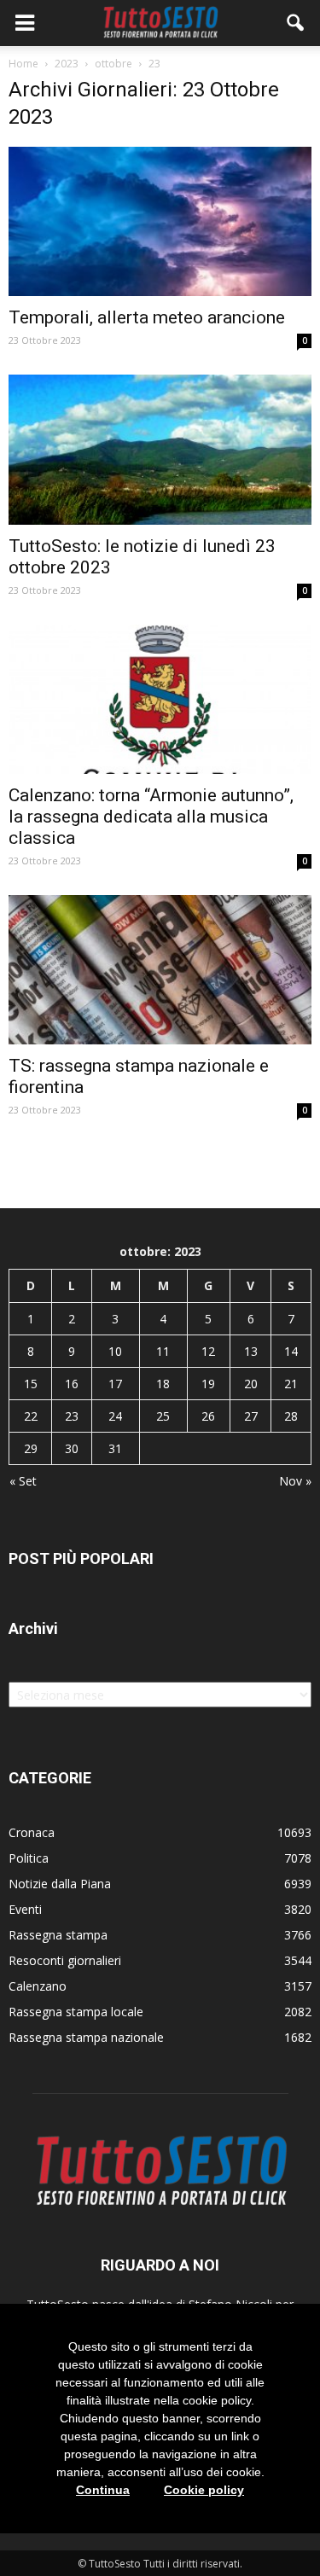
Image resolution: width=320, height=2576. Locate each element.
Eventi (25, 1909)
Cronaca (32, 1832)
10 (115, 1351)
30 (72, 1448)
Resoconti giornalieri (65, 1960)
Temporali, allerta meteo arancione (147, 317)
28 (291, 1416)
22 (31, 1416)
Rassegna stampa (58, 1935)
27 (251, 1416)
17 (115, 1384)
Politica (29, 1858)
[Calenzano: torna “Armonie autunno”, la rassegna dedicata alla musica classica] (160, 699)
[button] (296, 23)
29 (31, 1448)
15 (31, 1384)
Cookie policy (204, 2490)
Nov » (295, 1481)
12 (208, 1351)
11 (163, 1351)
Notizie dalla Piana (60, 1884)
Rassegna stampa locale (76, 2012)
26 (208, 1416)
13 (251, 1351)
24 (115, 1416)
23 (72, 1416)
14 (291, 1351)
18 (163, 1384)
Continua (103, 2490)
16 (72, 1384)
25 (163, 1416)
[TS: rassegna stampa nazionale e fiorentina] (160, 970)
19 (208, 1384)
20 (251, 1384)
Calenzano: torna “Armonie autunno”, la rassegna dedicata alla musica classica (151, 817)
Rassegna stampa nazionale (86, 2037)
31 (115, 1448)
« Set (23, 1481)
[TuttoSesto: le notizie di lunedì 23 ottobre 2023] (160, 449)
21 (291, 1384)
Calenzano (38, 1986)
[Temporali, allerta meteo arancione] (160, 221)
